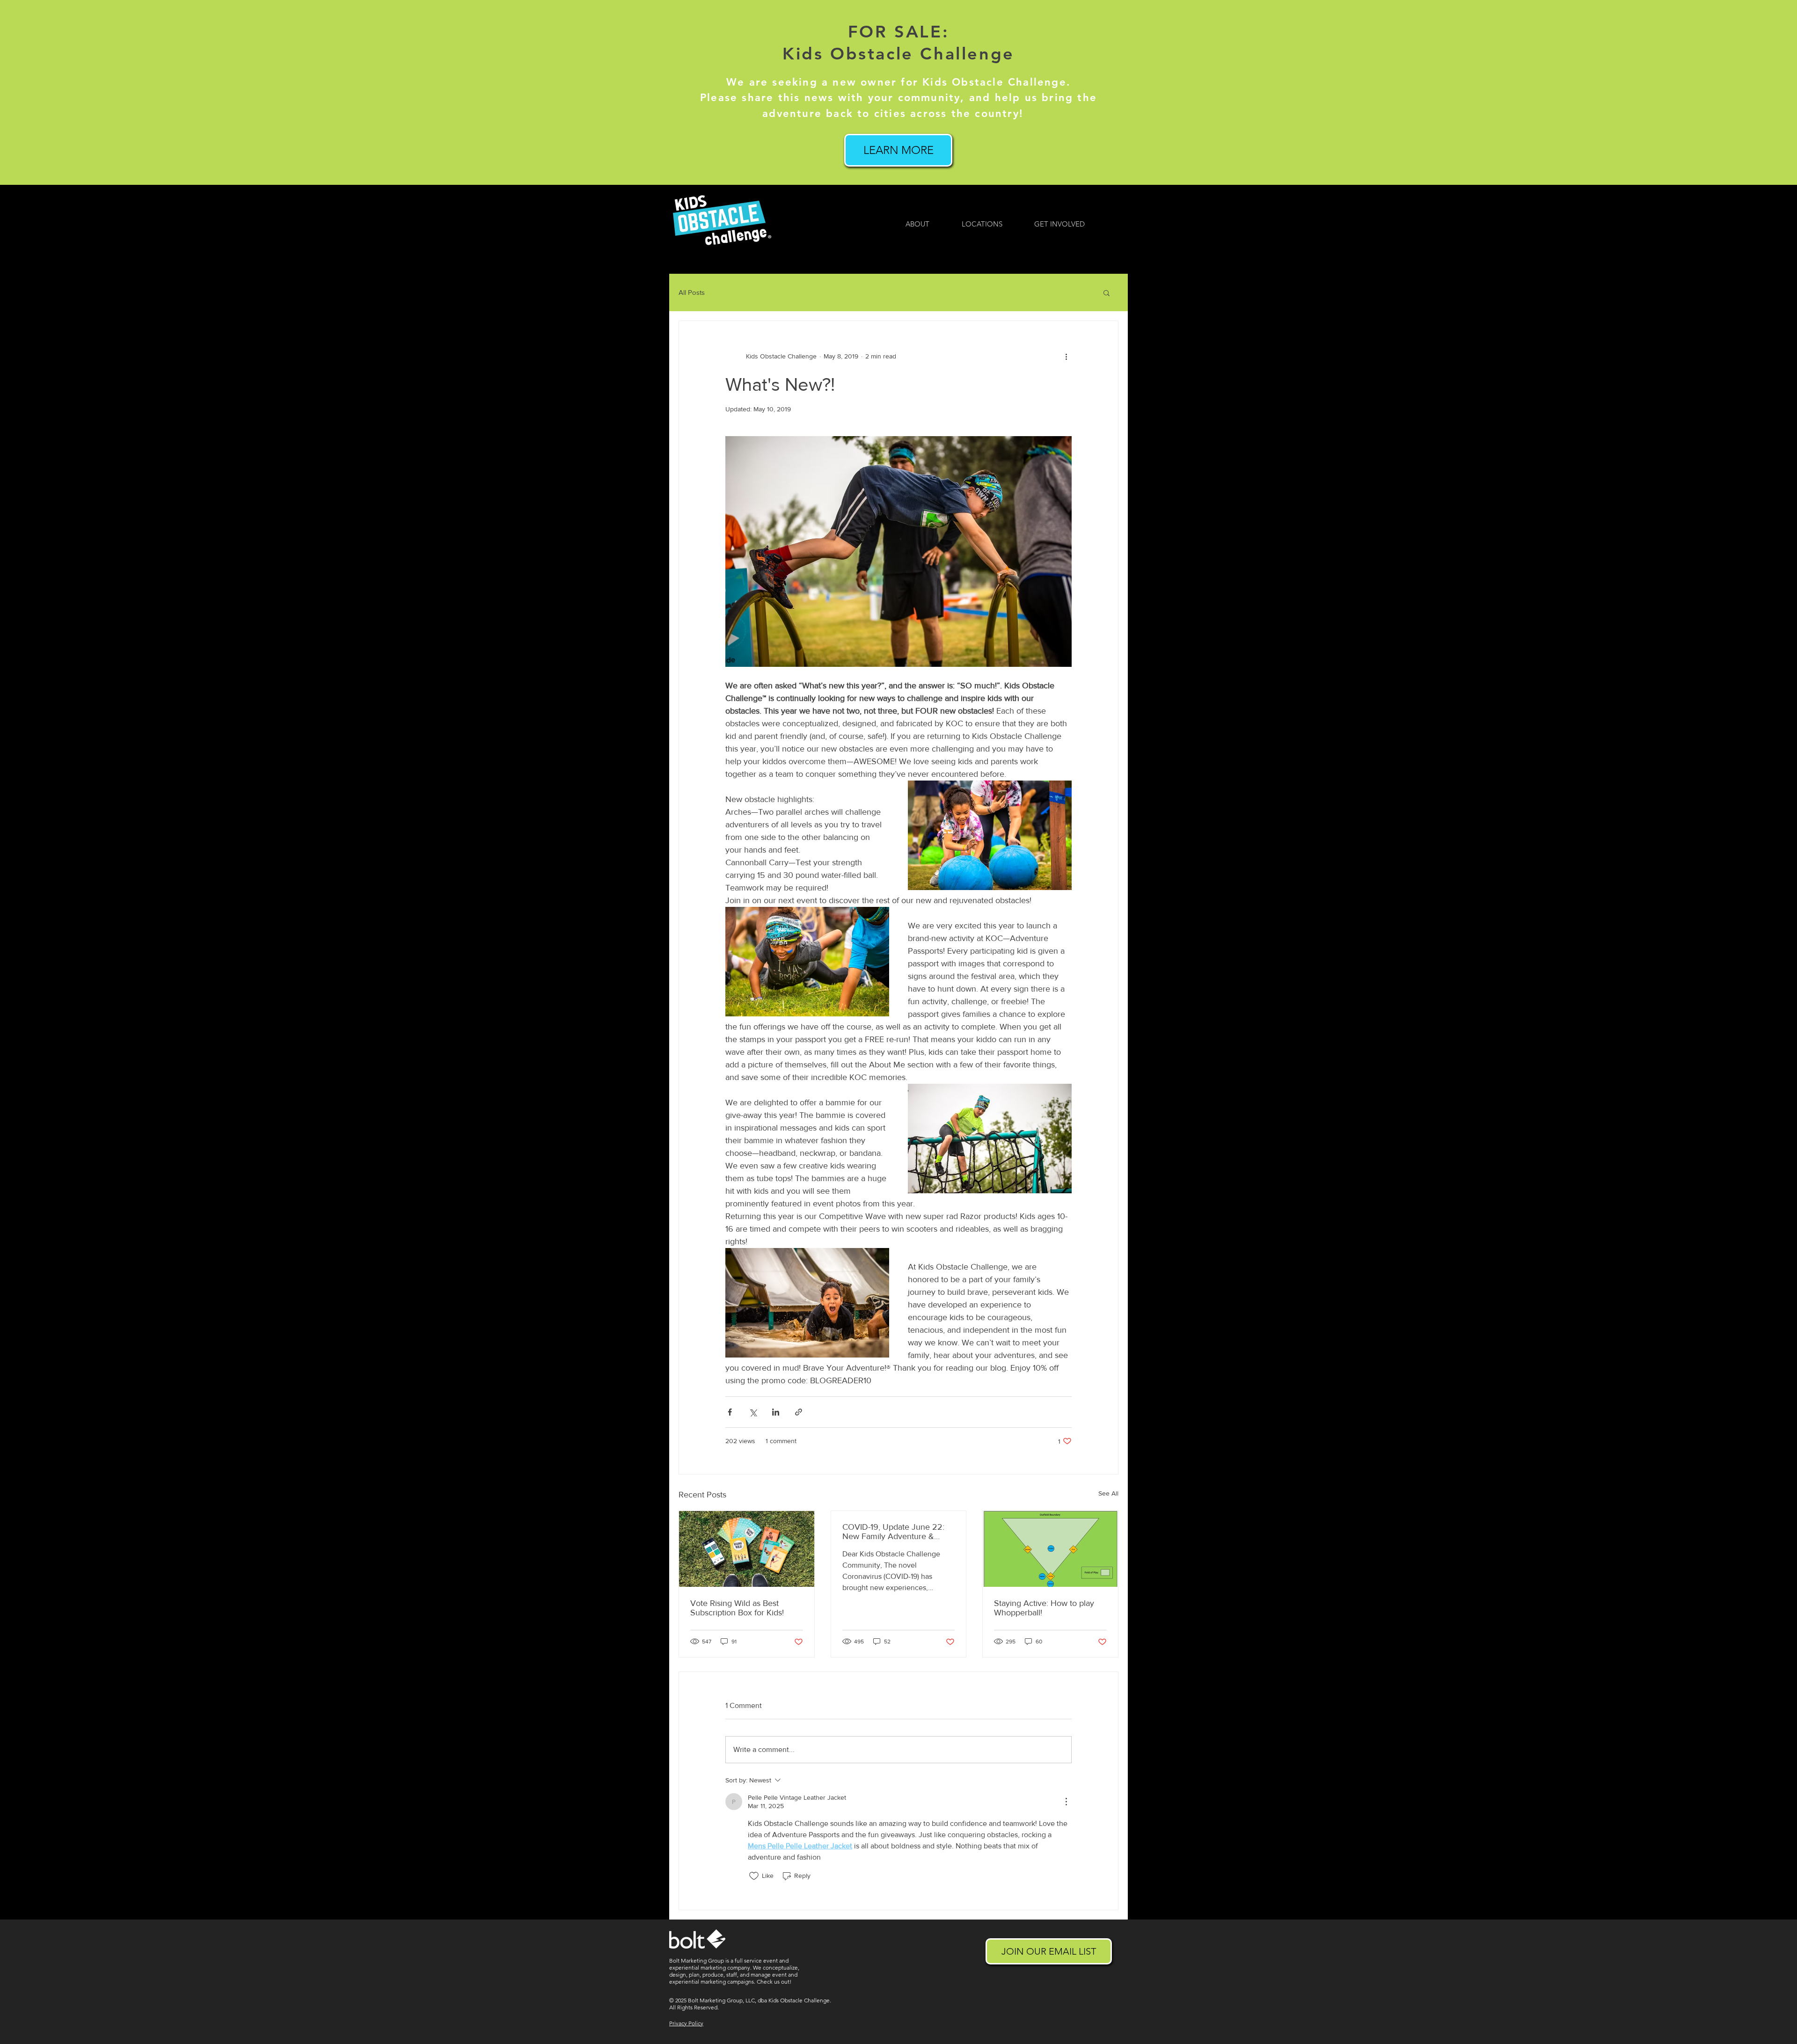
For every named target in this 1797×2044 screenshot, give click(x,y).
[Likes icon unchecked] (754, 1876)
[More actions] (1066, 357)
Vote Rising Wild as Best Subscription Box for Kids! (737, 1608)
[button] (1107, 292)
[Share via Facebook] (730, 1412)
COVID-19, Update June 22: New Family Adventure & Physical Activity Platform (893, 1532)
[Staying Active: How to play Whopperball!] (1050, 1549)
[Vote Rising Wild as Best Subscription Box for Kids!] (747, 1549)
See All (1108, 1493)
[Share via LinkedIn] (776, 1412)
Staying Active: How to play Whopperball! (1044, 1608)
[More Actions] (1066, 1802)
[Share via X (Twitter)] (753, 1412)
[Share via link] (799, 1412)
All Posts (692, 292)
